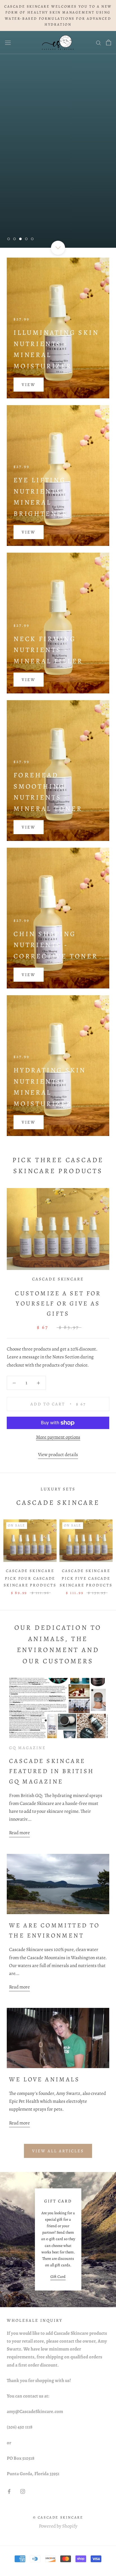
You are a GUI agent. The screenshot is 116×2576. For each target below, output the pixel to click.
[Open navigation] (8, 42)
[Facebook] (9, 2491)
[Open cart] (109, 43)
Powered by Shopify (58, 2526)
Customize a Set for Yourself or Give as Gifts (58, 1304)
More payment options (58, 1437)
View (29, 385)
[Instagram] (23, 2491)
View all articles (58, 2151)
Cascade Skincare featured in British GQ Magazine (52, 1771)
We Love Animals (44, 2079)
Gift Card (58, 2277)
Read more (19, 1833)
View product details (58, 1455)
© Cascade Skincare (58, 2517)
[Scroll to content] (58, 247)
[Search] (99, 42)
